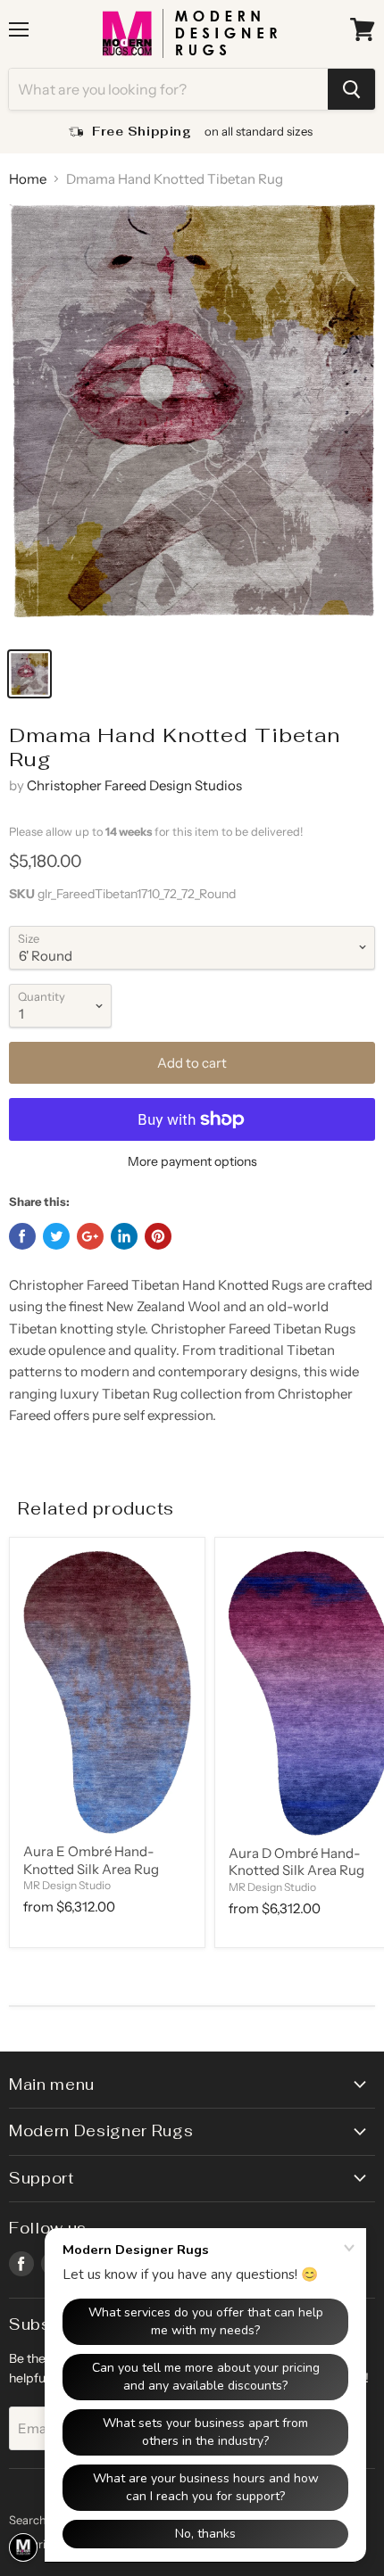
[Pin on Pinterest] (158, 1236)
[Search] (351, 89)
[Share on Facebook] (22, 1236)
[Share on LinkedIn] (124, 1236)
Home (28, 179)
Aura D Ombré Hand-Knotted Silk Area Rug (296, 1862)
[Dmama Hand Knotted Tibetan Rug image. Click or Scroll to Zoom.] (192, 421)
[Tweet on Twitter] (56, 1236)
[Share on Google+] (90, 1236)
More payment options (192, 1161)
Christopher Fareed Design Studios (134, 785)
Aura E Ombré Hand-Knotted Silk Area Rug (91, 1860)
